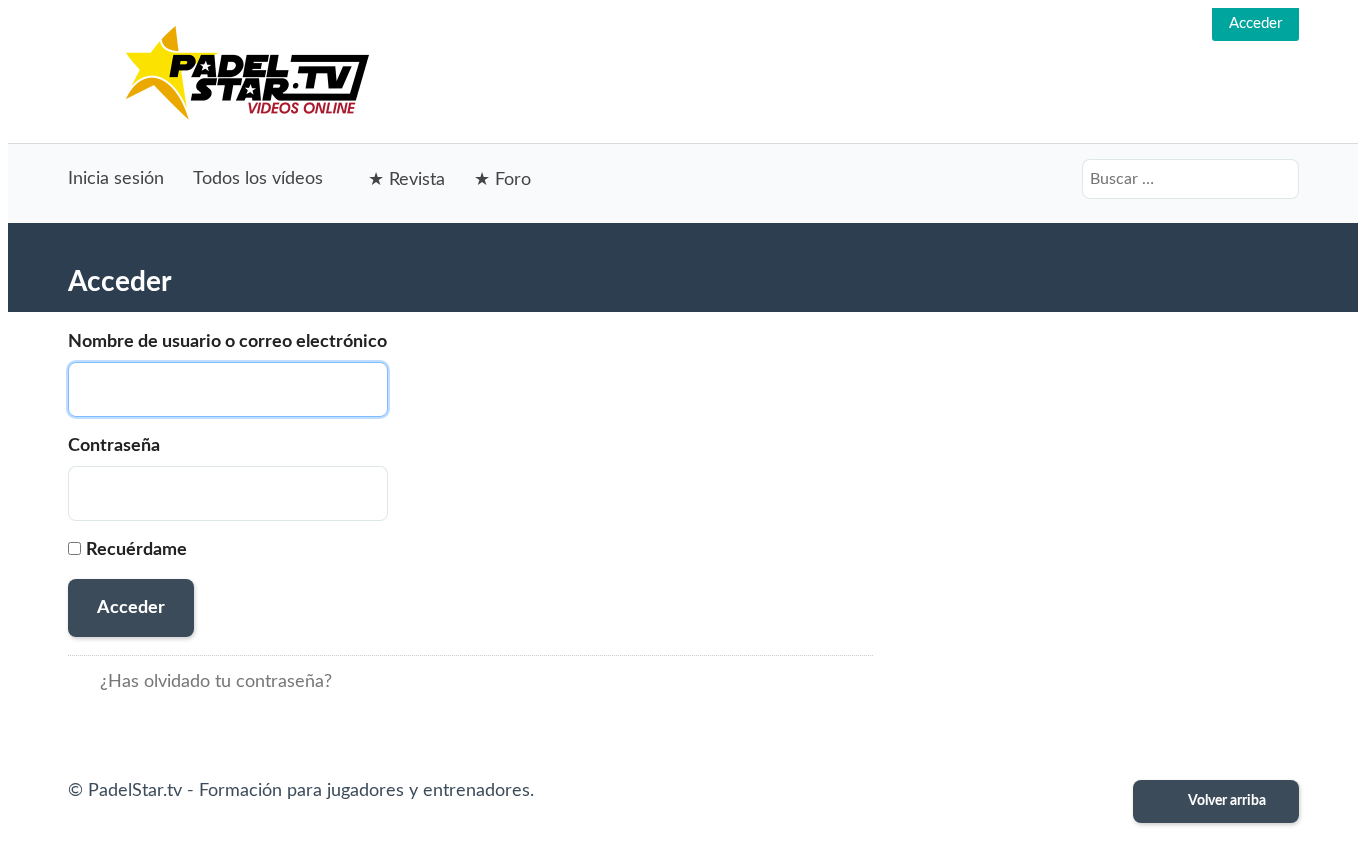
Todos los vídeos (258, 179)
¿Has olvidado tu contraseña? (216, 682)
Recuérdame (136, 550)
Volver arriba (1226, 801)
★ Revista (406, 180)
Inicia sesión (116, 179)
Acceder (1255, 23)
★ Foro (502, 180)
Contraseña (114, 446)
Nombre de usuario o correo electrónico (227, 342)
